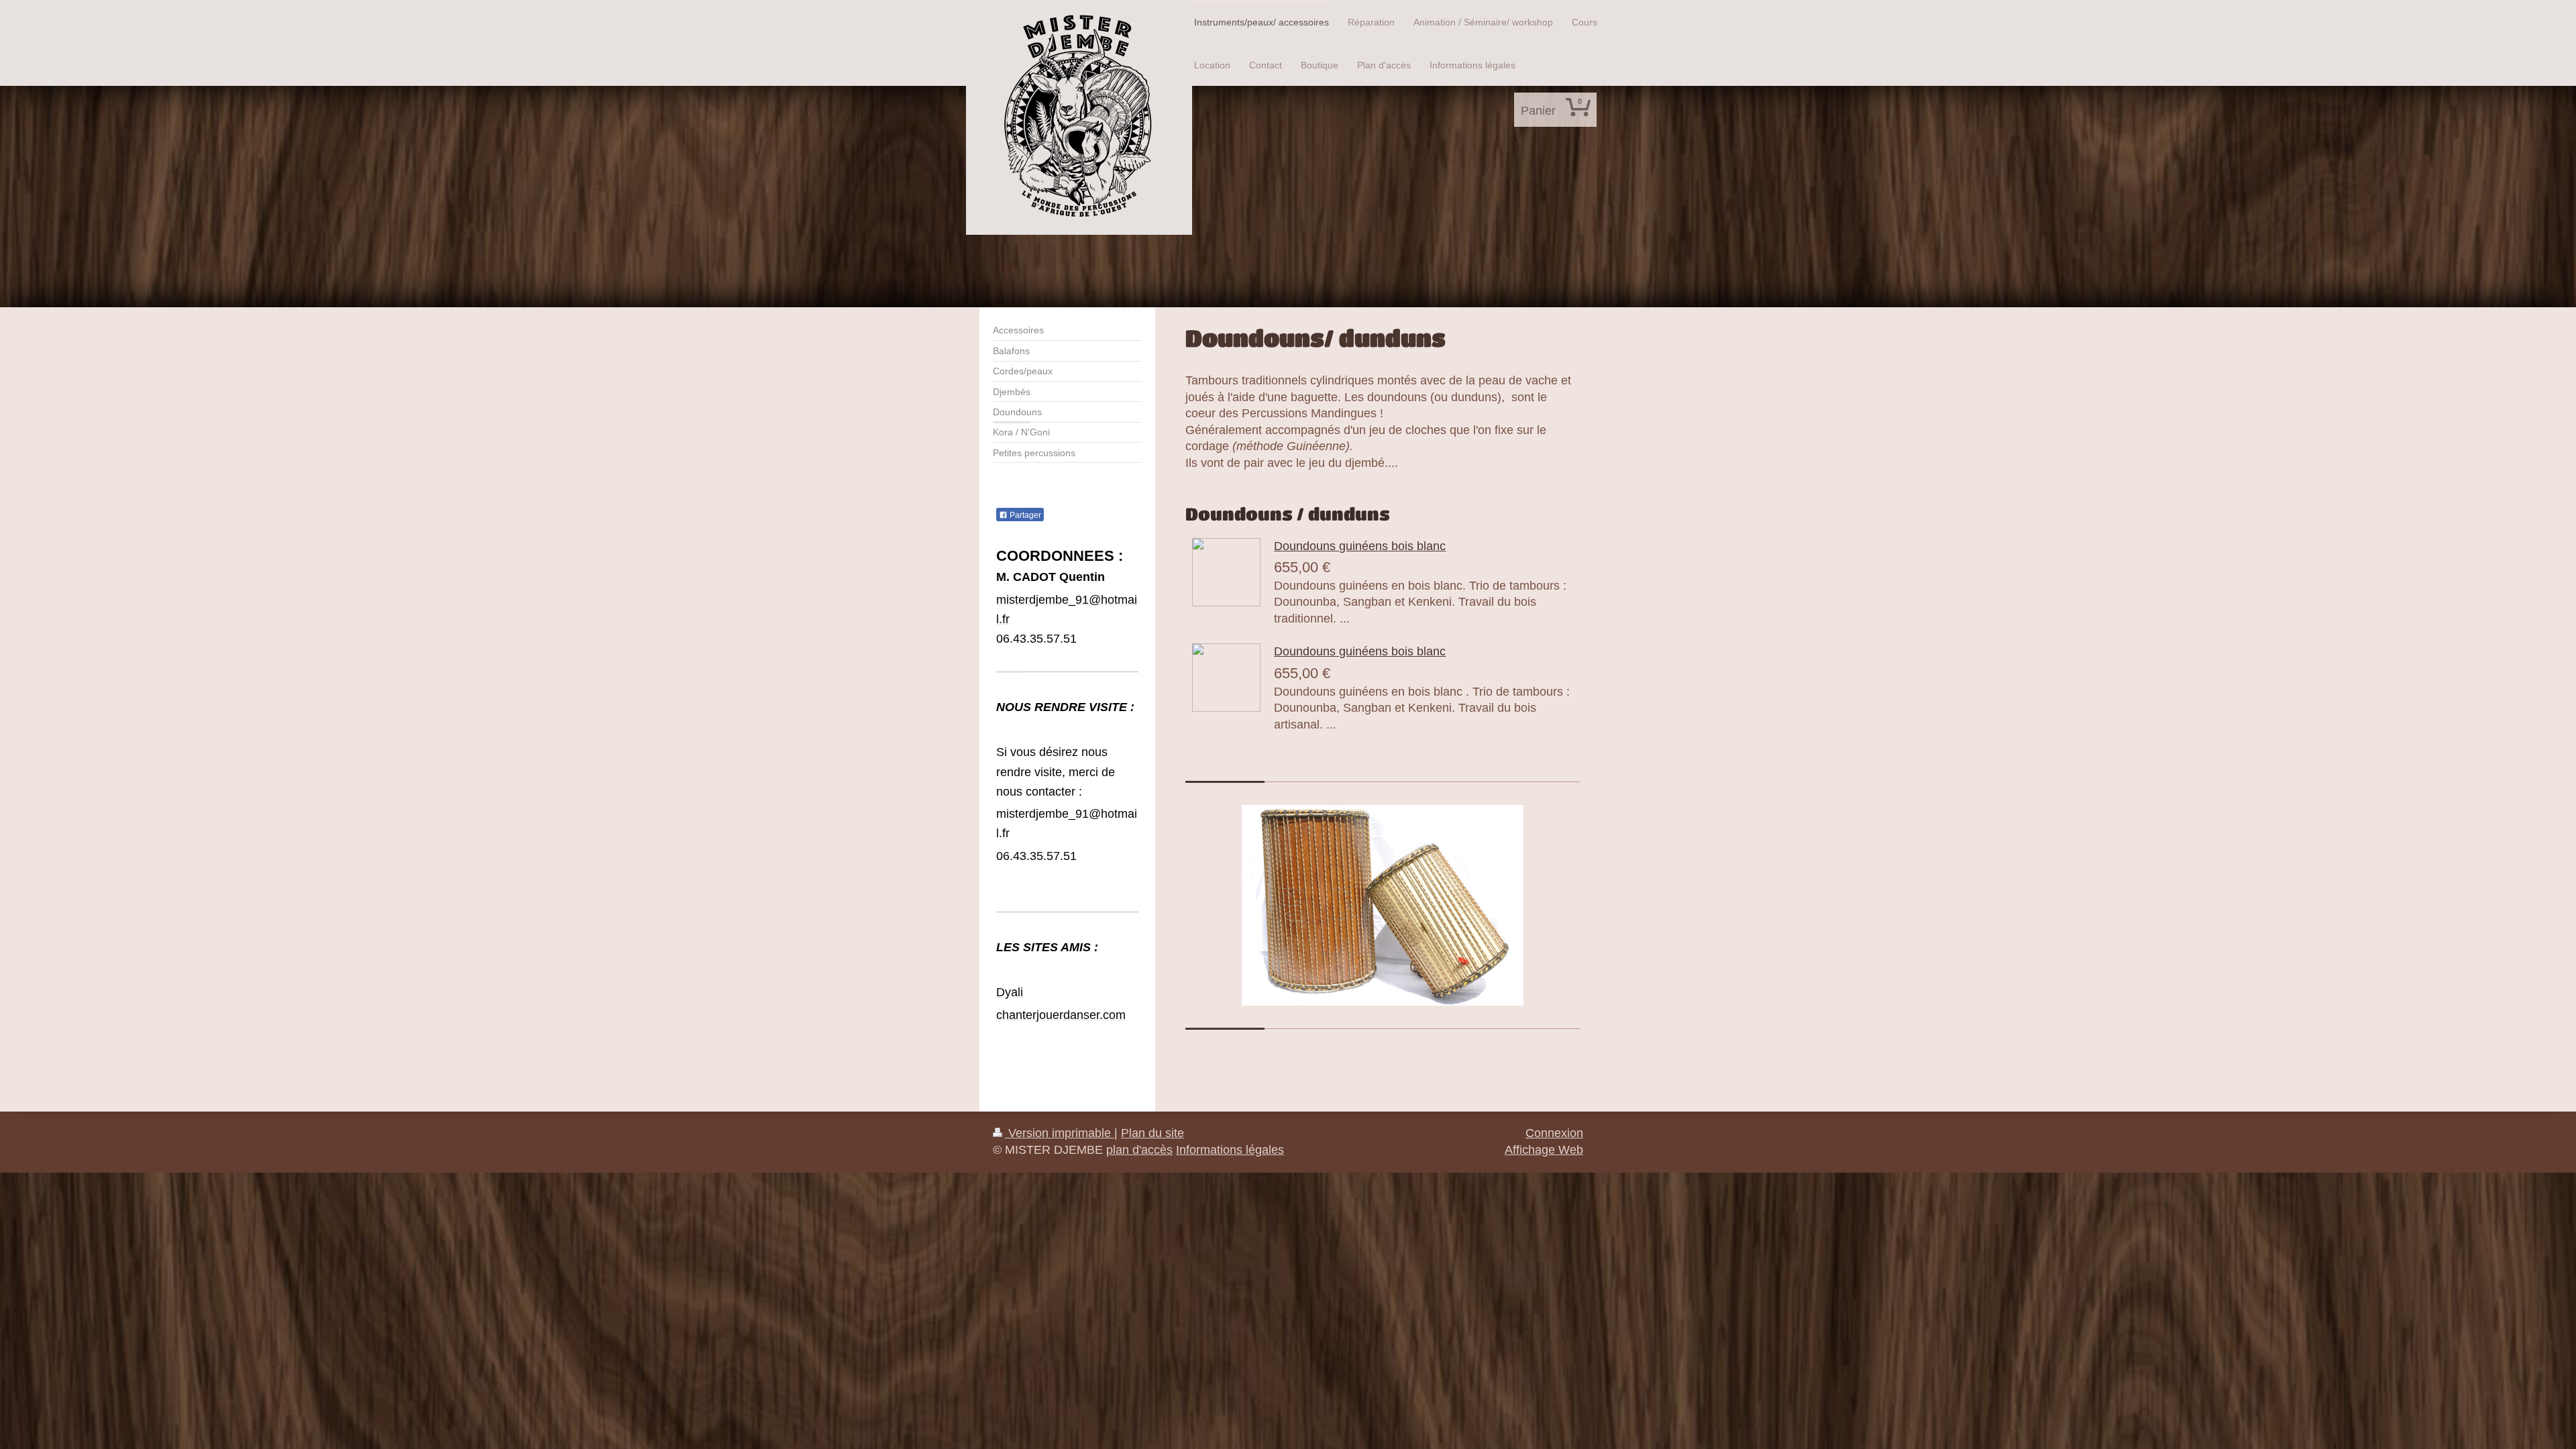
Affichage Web (1544, 1150)
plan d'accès (1139, 1150)
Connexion (1554, 1133)
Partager (1024, 515)
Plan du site (1152, 1133)
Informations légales (1230, 1150)
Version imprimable (1060, 1133)
